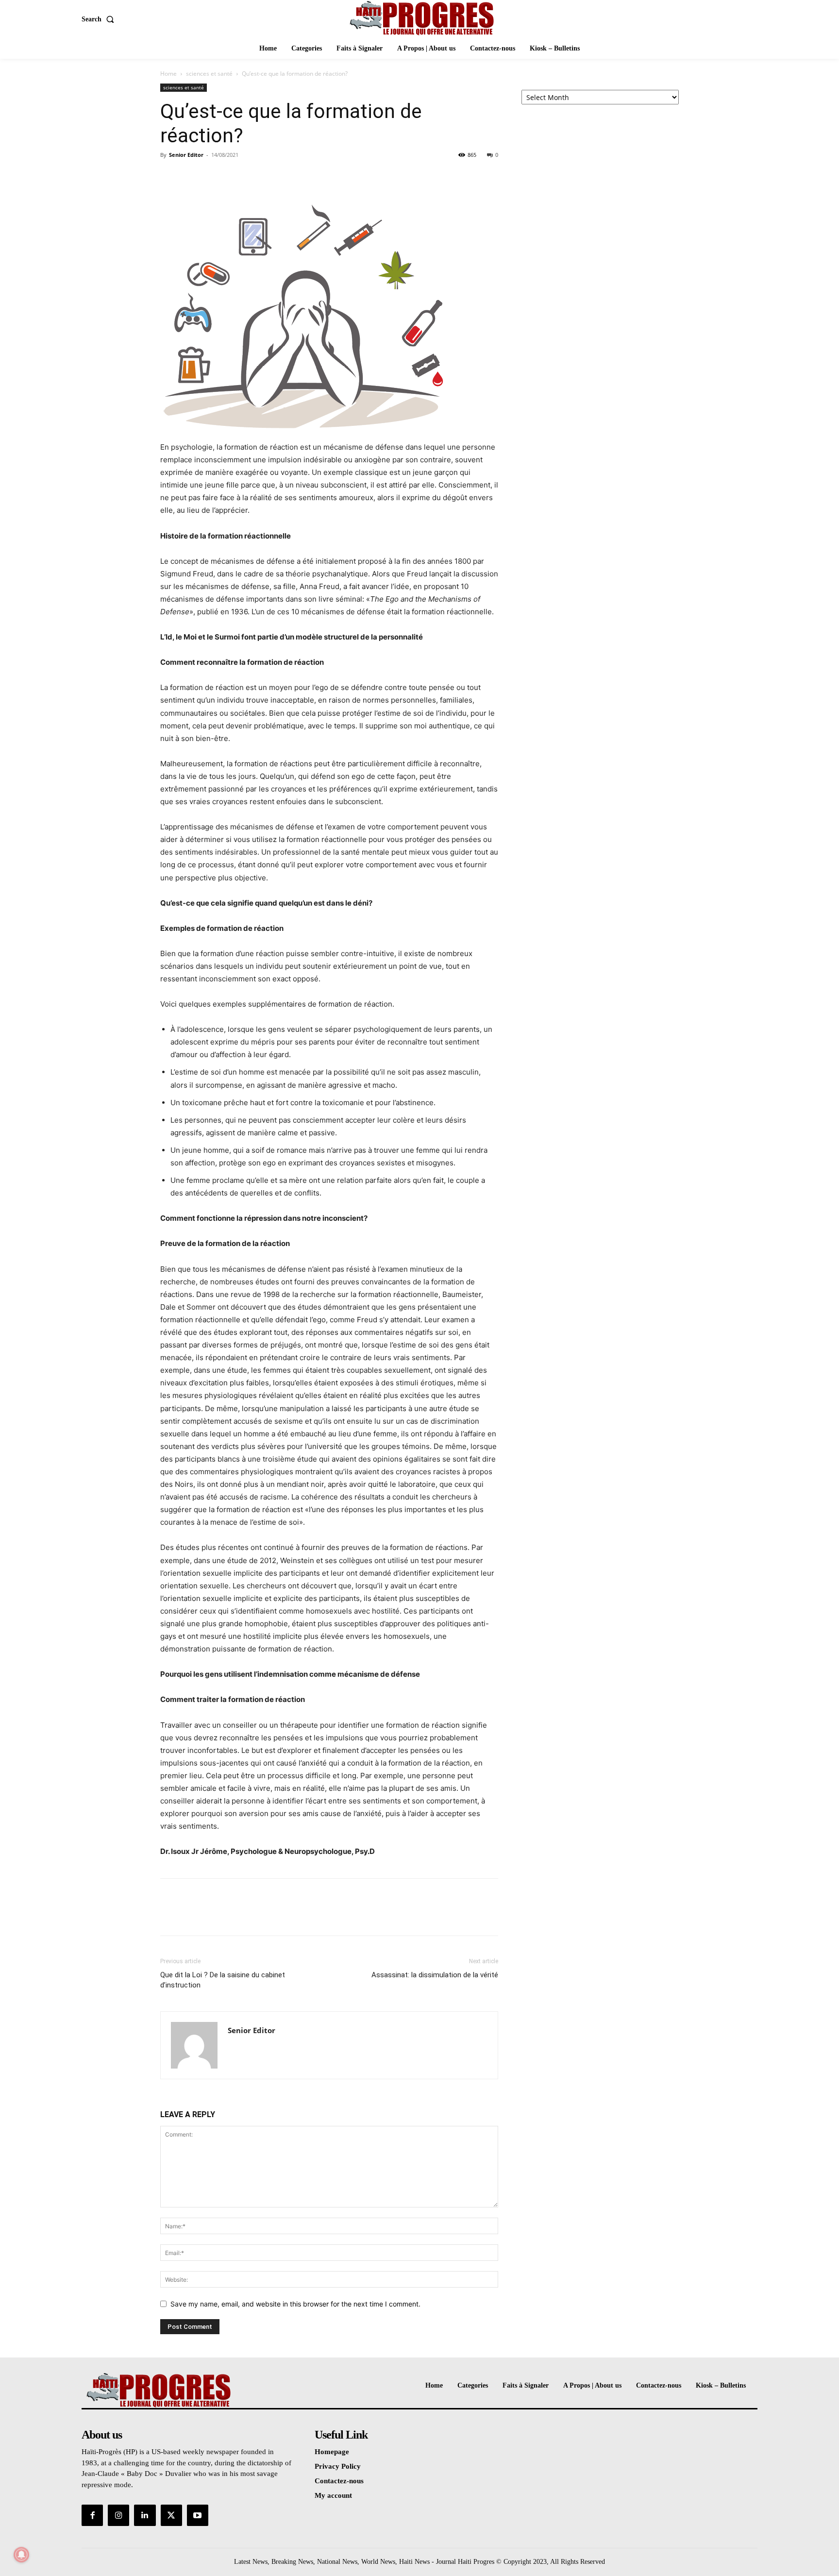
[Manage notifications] (21, 2555)
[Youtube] (198, 2515)
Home (168, 74)
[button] (100, 19)
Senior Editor (186, 155)
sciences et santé (209, 74)
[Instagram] (118, 2515)
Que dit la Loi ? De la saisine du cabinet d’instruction (223, 1980)
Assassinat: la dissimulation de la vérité (435, 1975)
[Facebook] (170, 177)
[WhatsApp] (237, 177)
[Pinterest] (215, 177)
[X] (192, 177)
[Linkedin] (145, 2515)
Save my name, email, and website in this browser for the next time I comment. (295, 2304)
